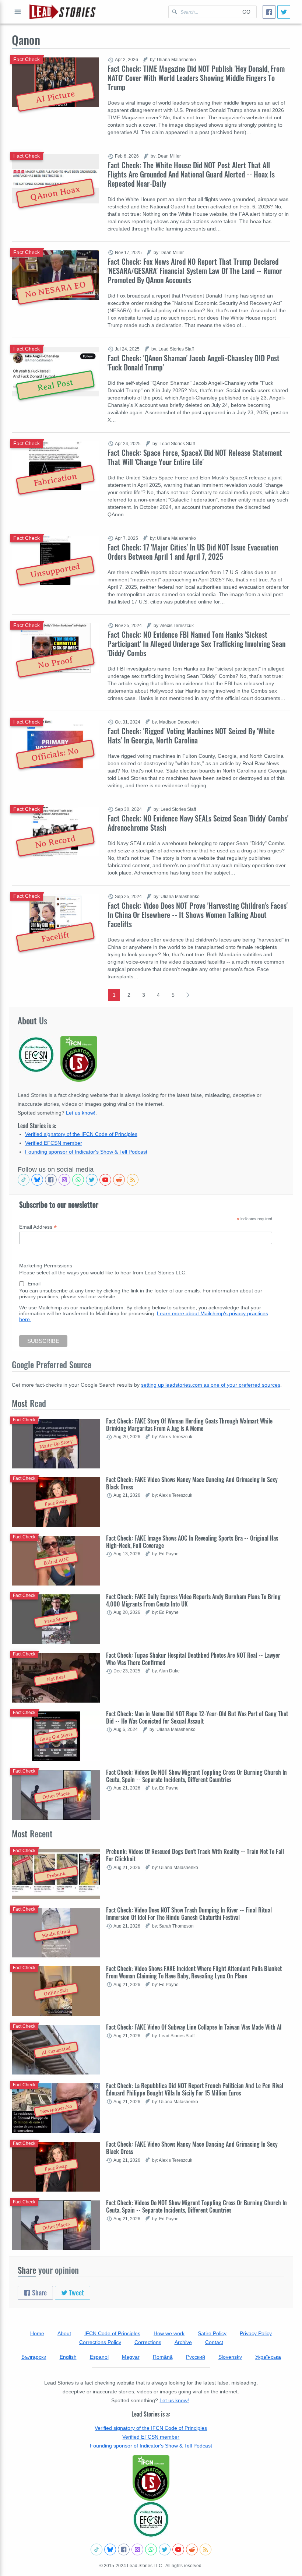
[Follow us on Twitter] (92, 1180)
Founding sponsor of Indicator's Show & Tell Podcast (86, 1152)
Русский (196, 2357)
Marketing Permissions (46, 1266)
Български (34, 2357)
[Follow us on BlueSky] (37, 1180)
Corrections (148, 2342)
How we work (169, 2333)
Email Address (38, 1227)
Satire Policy (212, 2333)
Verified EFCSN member (54, 1143)
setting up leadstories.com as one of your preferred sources (211, 1385)
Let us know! (81, 1113)
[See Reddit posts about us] (119, 1180)
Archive (183, 2342)
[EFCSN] (151, 2519)
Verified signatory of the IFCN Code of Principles (81, 1134)
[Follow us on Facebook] (51, 1180)
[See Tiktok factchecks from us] (24, 1180)
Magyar (131, 2357)
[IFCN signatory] (151, 2478)
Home (37, 2333)
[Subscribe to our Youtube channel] (105, 1180)
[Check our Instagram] (64, 1180)
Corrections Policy (100, 2342)
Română (163, 2357)
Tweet (76, 2292)
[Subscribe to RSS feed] (133, 1180)
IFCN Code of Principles (112, 2333)
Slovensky (230, 2357)
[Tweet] (284, 12)
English (68, 2357)
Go (246, 12)
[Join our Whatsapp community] (78, 1180)
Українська (268, 2357)
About (64, 2333)
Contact (214, 2342)
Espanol (99, 2357)
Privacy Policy (256, 2333)
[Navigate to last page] (188, 995)
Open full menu (18, 12)
